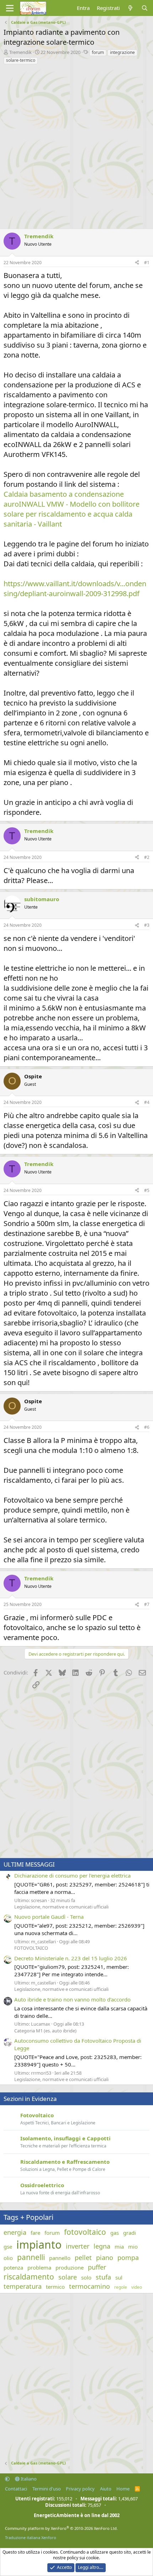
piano (105, 2258)
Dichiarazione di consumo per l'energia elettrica (72, 1875)
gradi (130, 2233)
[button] (7, 2479)
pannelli (31, 2257)
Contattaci (16, 2489)
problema (39, 2267)
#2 (147, 857)
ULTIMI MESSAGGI (29, 1864)
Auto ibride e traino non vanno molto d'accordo (72, 1999)
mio (133, 2246)
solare (68, 2277)
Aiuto (106, 2489)
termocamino (89, 2286)
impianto (39, 2245)
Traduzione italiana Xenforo (31, 2537)
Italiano (28, 2479)
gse (8, 2246)
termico (55, 2287)
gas (115, 2233)
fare (35, 2233)
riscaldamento (29, 2277)
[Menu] (10, 8)
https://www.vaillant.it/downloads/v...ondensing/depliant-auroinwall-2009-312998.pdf (75, 589)
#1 (147, 263)
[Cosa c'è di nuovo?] (130, 8)
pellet (83, 2258)
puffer (97, 2267)
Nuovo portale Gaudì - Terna (49, 1917)
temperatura (23, 2286)
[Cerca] (145, 8)
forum (98, 52)
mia (119, 2246)
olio (8, 2258)
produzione (70, 2267)
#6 (147, 1427)
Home (123, 2489)
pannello (60, 2258)
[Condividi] (137, 263)
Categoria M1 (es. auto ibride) (45, 2031)
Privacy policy (80, 2489)
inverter (78, 2246)
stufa (103, 2277)
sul (119, 2277)
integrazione (122, 52)
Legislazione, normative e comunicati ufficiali (61, 1907)
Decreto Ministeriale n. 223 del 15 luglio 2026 (71, 1958)
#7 (147, 1604)
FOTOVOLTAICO (31, 1948)
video (137, 2287)
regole (121, 2287)
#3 (147, 925)
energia (15, 2232)
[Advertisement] (76, 145)
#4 (147, 1102)
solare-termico (21, 60)
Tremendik (20, 52)
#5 (147, 1190)
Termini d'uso (47, 2489)
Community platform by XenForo (61, 2528)
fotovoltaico (85, 2232)
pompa (128, 2258)
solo (86, 2277)
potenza (13, 2267)
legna (102, 2246)
